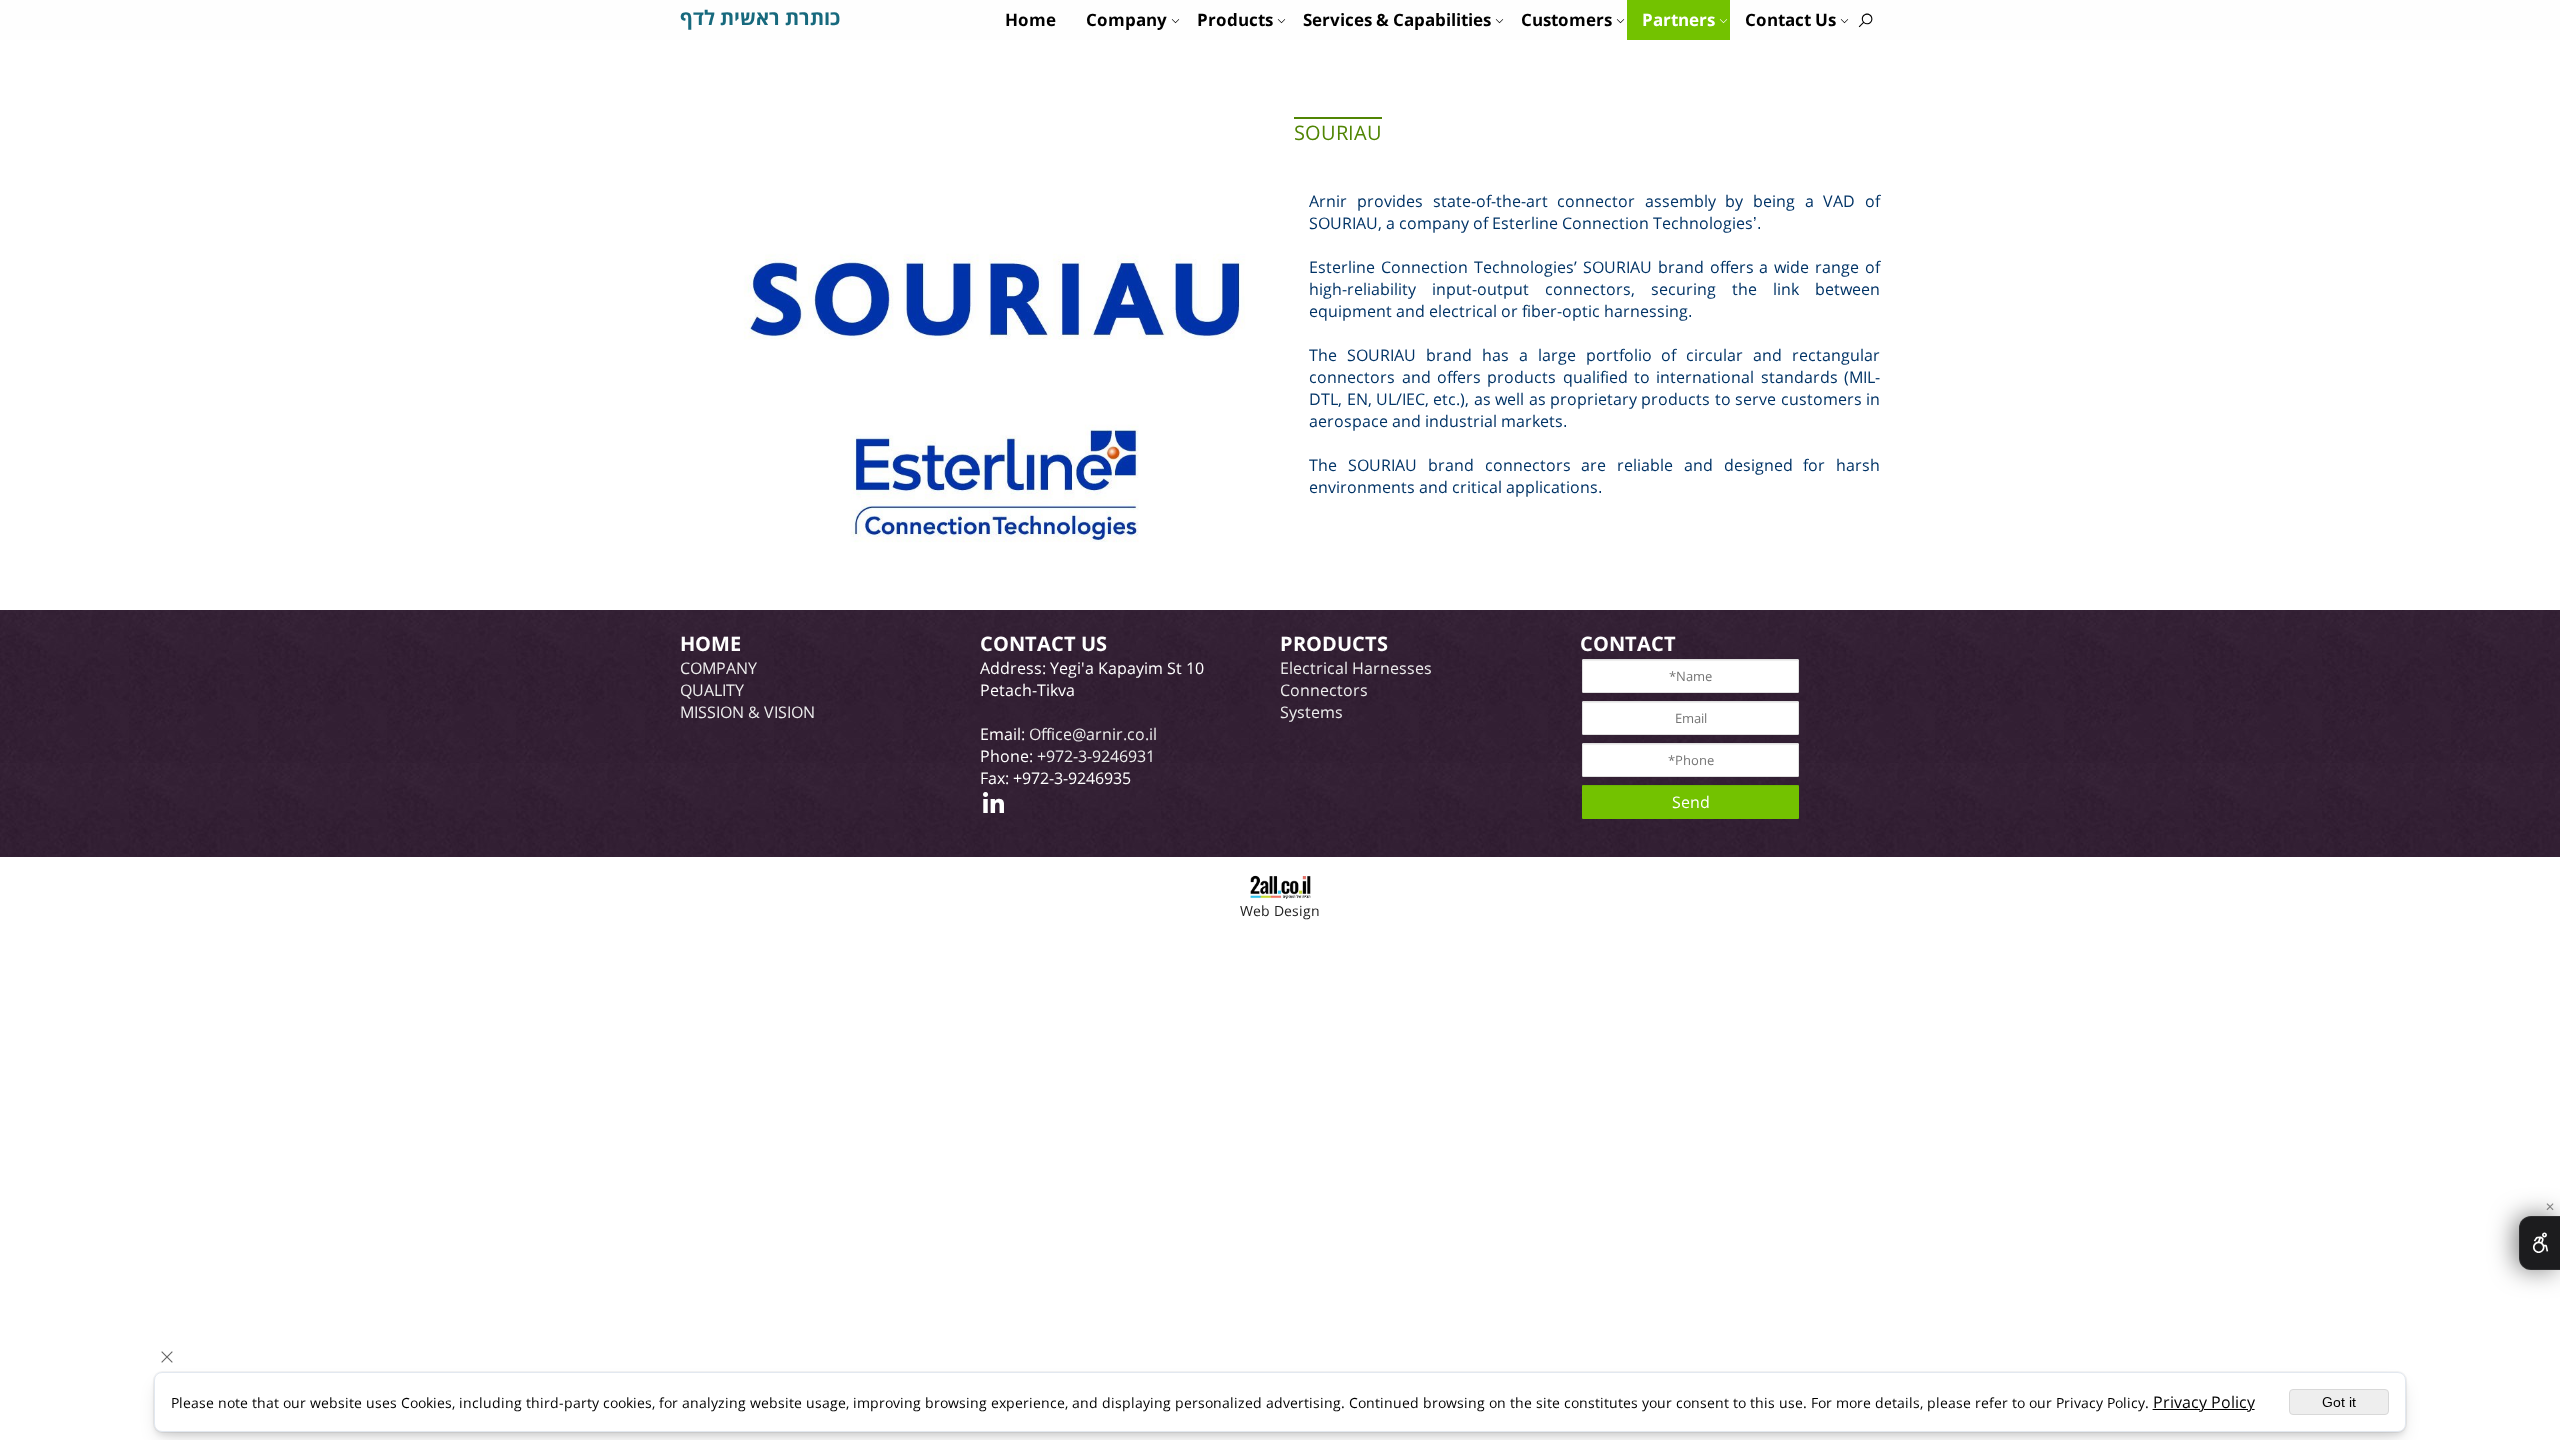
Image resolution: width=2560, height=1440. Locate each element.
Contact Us (1790, 19)
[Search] (1865, 20)
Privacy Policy (2204, 1402)
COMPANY (718, 668)
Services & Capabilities (1397, 19)
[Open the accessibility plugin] (2539, 1243)
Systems (1311, 712)
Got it (2339, 1402)
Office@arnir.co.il (1093, 734)
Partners (1678, 19)
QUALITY (712, 690)
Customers (1566, 19)
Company (1126, 19)
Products (1235, 19)
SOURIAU (1338, 132)
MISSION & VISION (747, 712)
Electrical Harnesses (1356, 668)
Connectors (1324, 690)
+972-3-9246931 (1096, 756)
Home (1030, 19)
